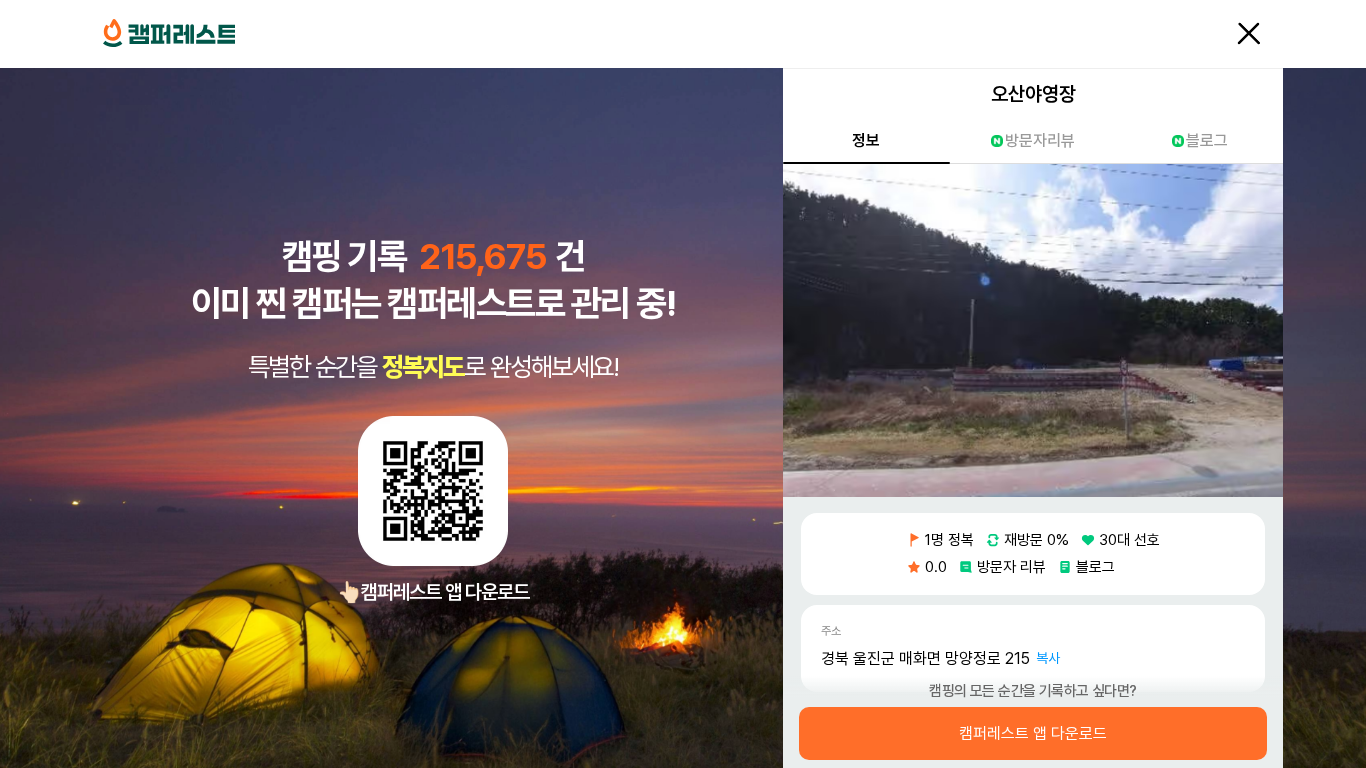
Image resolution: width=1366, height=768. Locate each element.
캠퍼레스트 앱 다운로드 (1033, 734)
